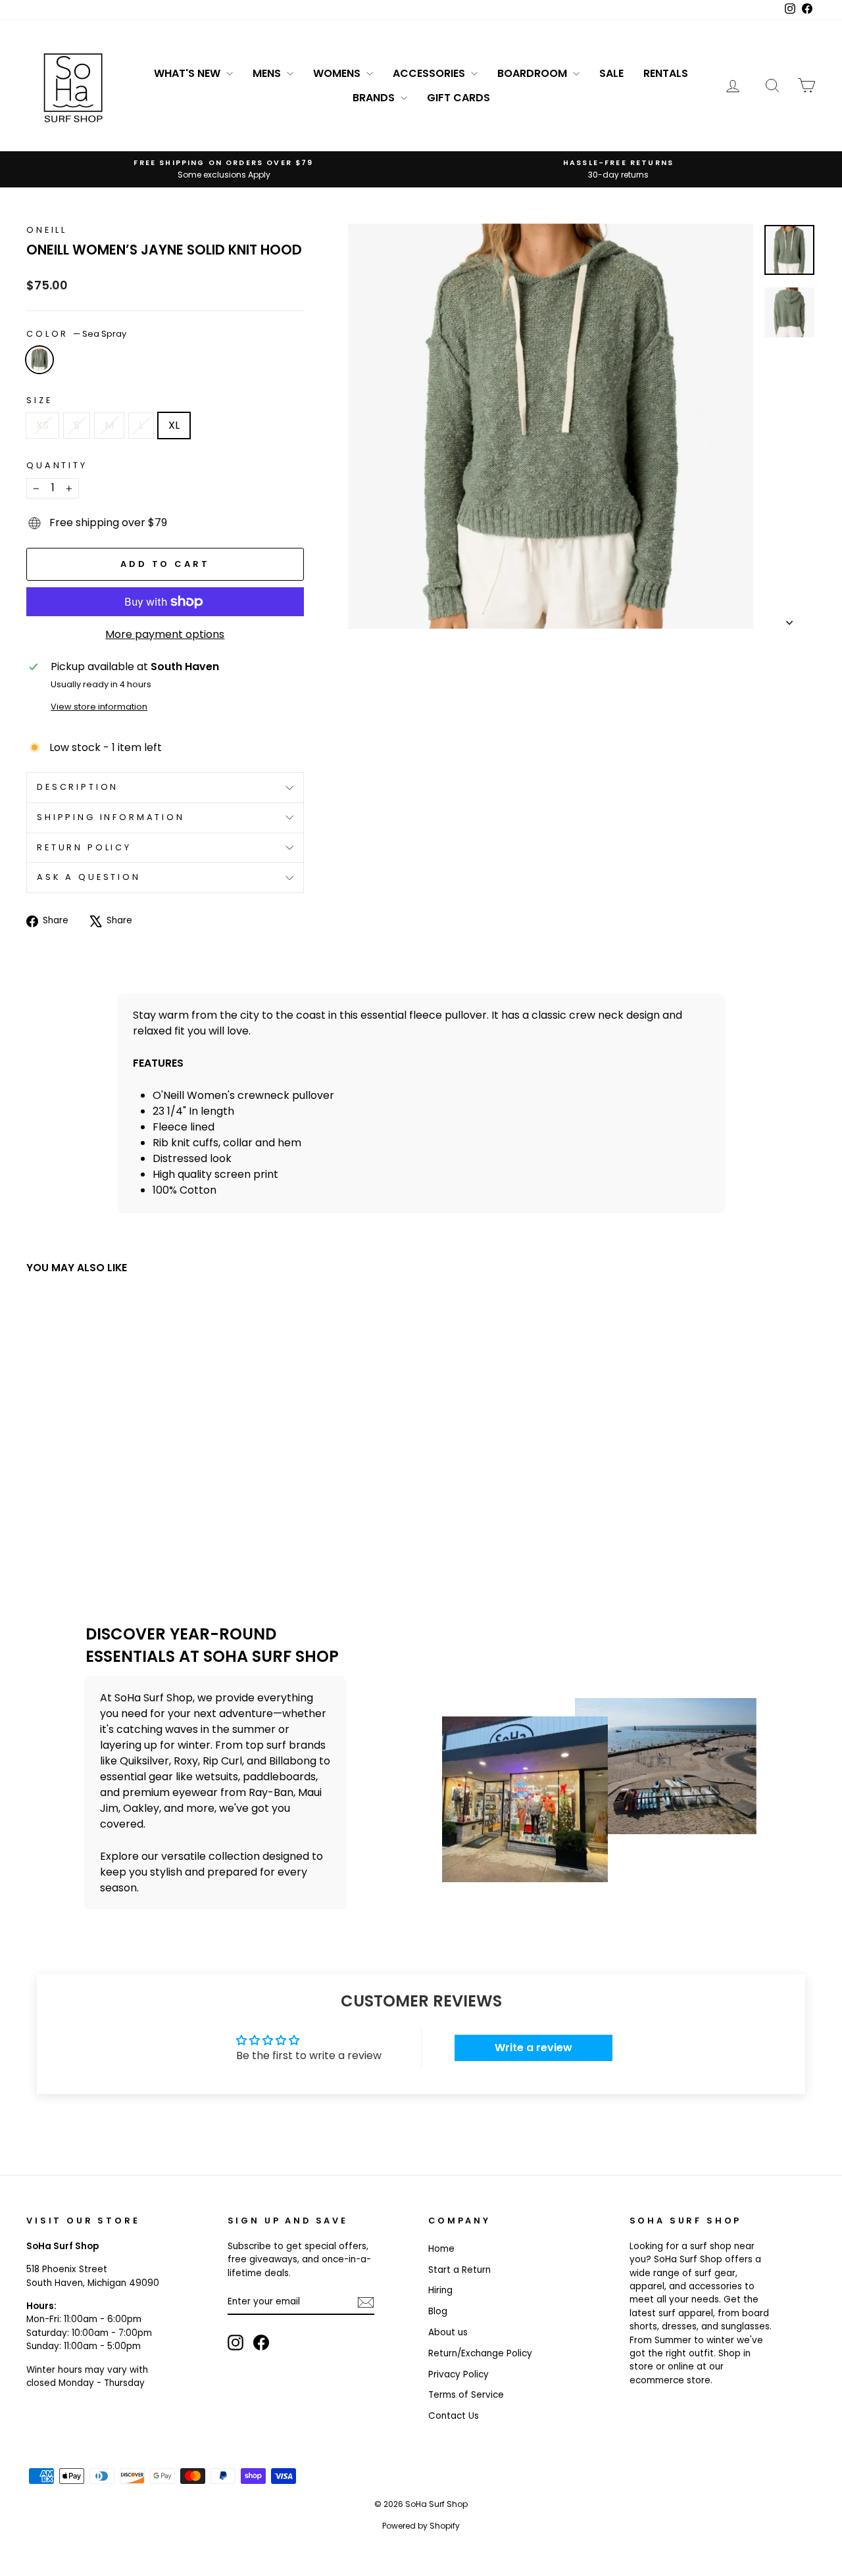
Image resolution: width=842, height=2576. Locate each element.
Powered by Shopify (421, 2526)
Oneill (47, 230)
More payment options (165, 634)
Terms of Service (466, 2395)
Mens (268, 73)
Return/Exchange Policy (480, 2353)
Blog (438, 2311)
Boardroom (533, 73)
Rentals (666, 73)
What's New (188, 73)
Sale (611, 73)
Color (76, 334)
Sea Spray (39, 360)
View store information (99, 707)
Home (441, 2249)
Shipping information (111, 817)
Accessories (430, 73)
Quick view (120, 1481)
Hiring (440, 2290)
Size (39, 400)
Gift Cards (458, 98)
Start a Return (459, 2270)
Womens (338, 73)
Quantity (57, 465)
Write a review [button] (533, 2048)
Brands (375, 98)
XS (42, 425)
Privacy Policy (458, 2374)
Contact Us (454, 2416)
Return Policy (84, 847)
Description (78, 787)
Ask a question (89, 877)
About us (448, 2332)
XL (174, 425)
